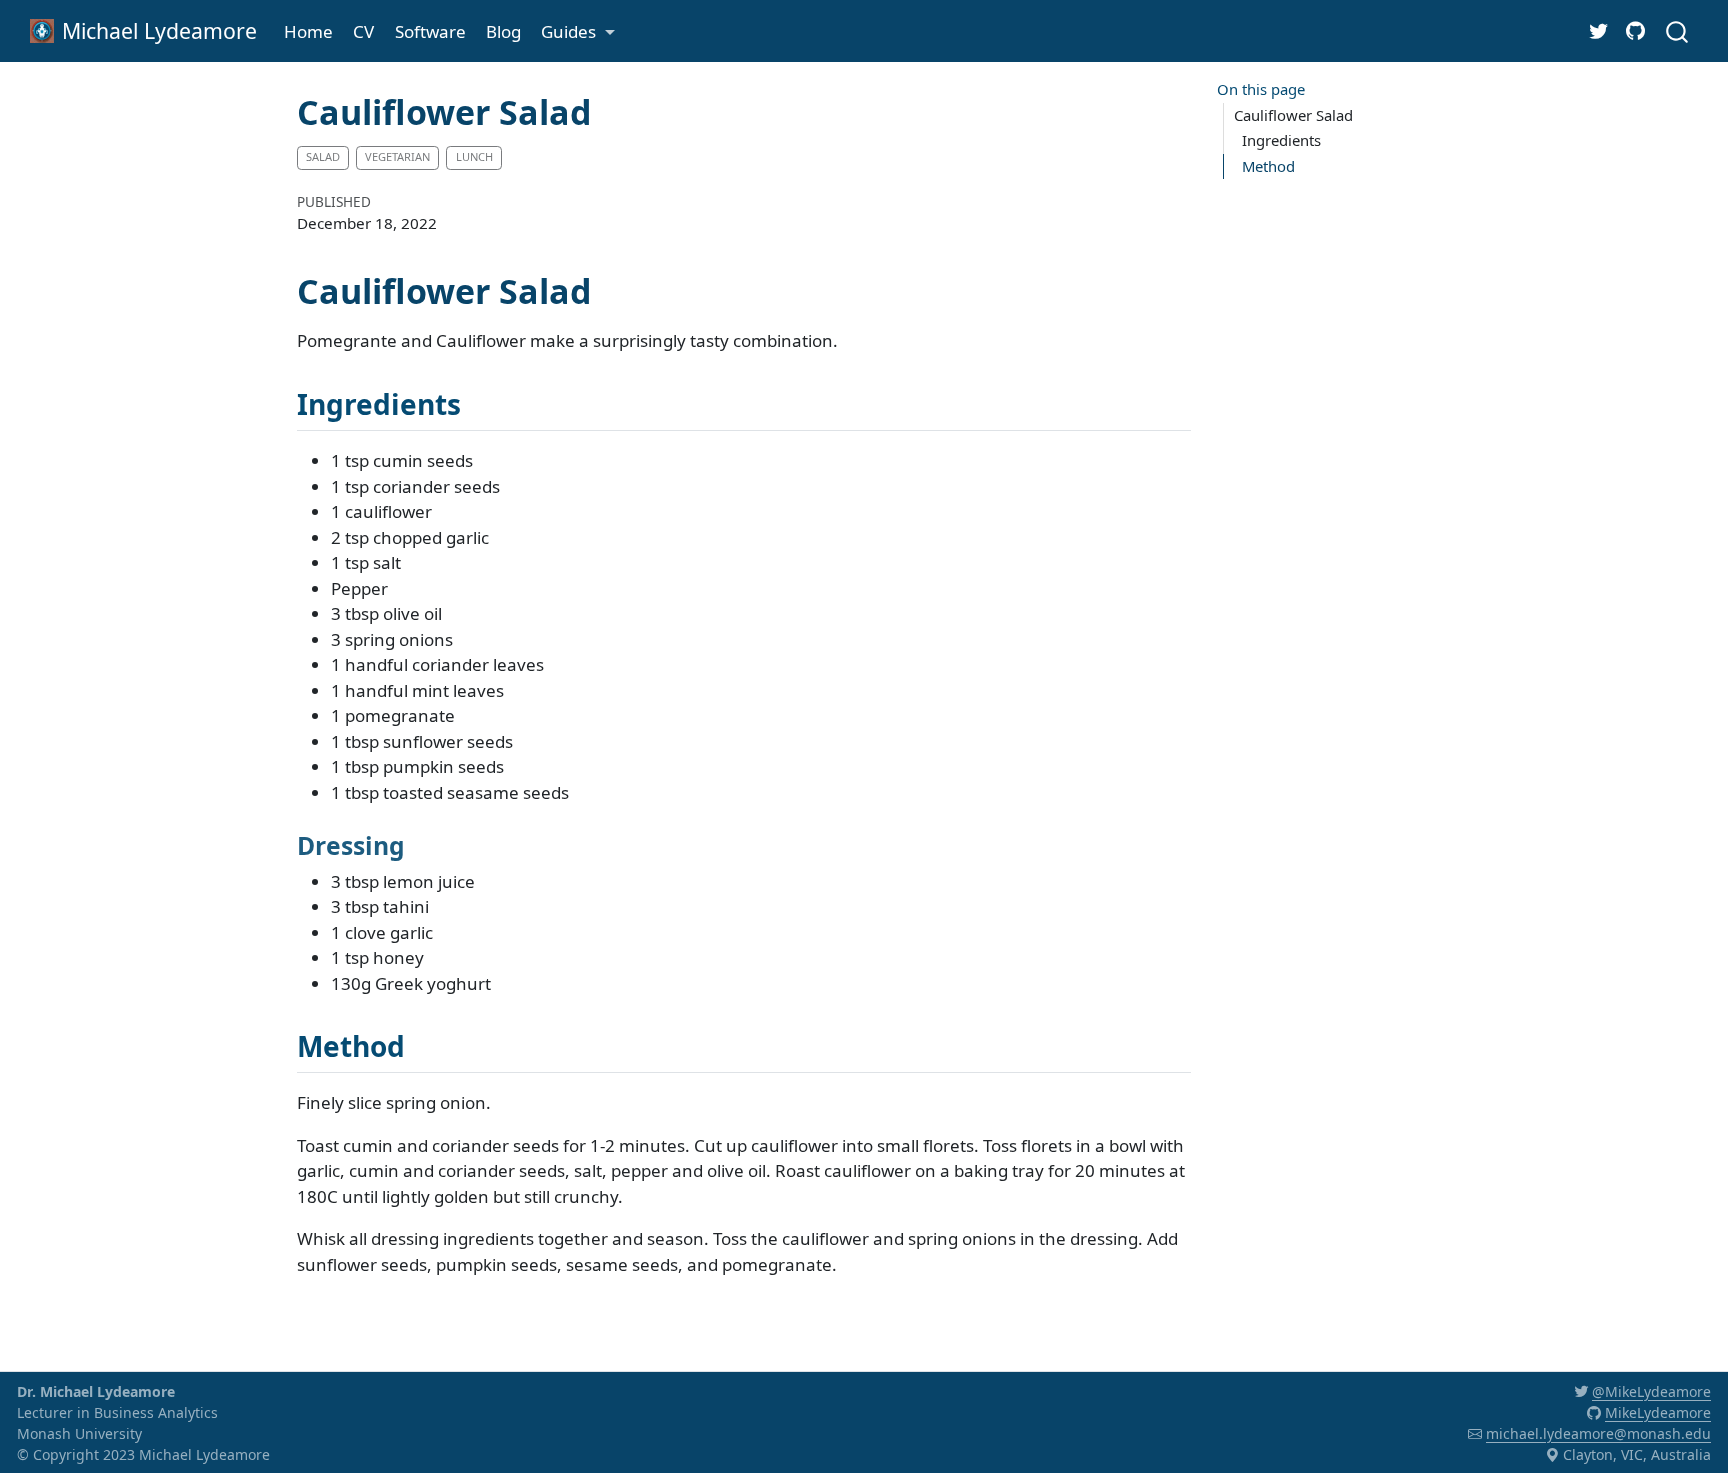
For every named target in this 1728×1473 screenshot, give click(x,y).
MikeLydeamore (1658, 1412)
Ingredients (1281, 140)
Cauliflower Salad (1293, 115)
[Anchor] (480, 403)
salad (323, 156)
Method (1268, 166)
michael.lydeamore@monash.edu (1598, 1433)
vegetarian (397, 156)
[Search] (1677, 30)
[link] (578, 31)
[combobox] (1678, 30)
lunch (474, 156)
